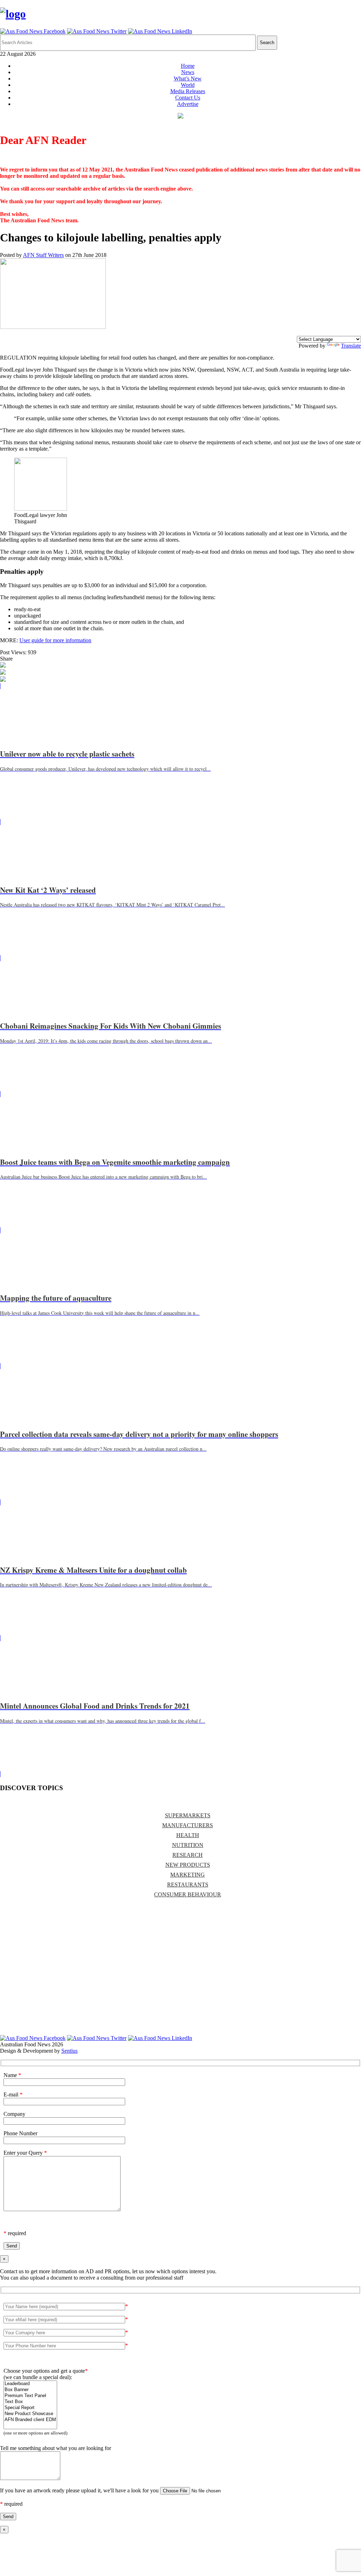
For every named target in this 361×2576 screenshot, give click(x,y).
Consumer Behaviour (188, 1894)
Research (188, 1855)
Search (267, 43)
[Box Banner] (30, 2390)
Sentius (69, 2051)
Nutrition (188, 1845)
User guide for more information (55, 640)
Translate (351, 346)
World (188, 85)
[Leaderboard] (30, 2384)
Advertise (188, 104)
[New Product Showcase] (30, 2414)
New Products (188, 1865)
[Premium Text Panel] (30, 2396)
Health (188, 1835)
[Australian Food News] (13, 14)
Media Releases (188, 91)
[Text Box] (30, 2402)
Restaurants (188, 1885)
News (188, 72)
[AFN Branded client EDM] (30, 2420)
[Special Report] (30, 2408)
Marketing (188, 1875)
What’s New (188, 79)
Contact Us (188, 98)
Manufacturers (188, 1825)
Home (188, 66)
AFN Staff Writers (43, 255)
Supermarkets (188, 1815)
